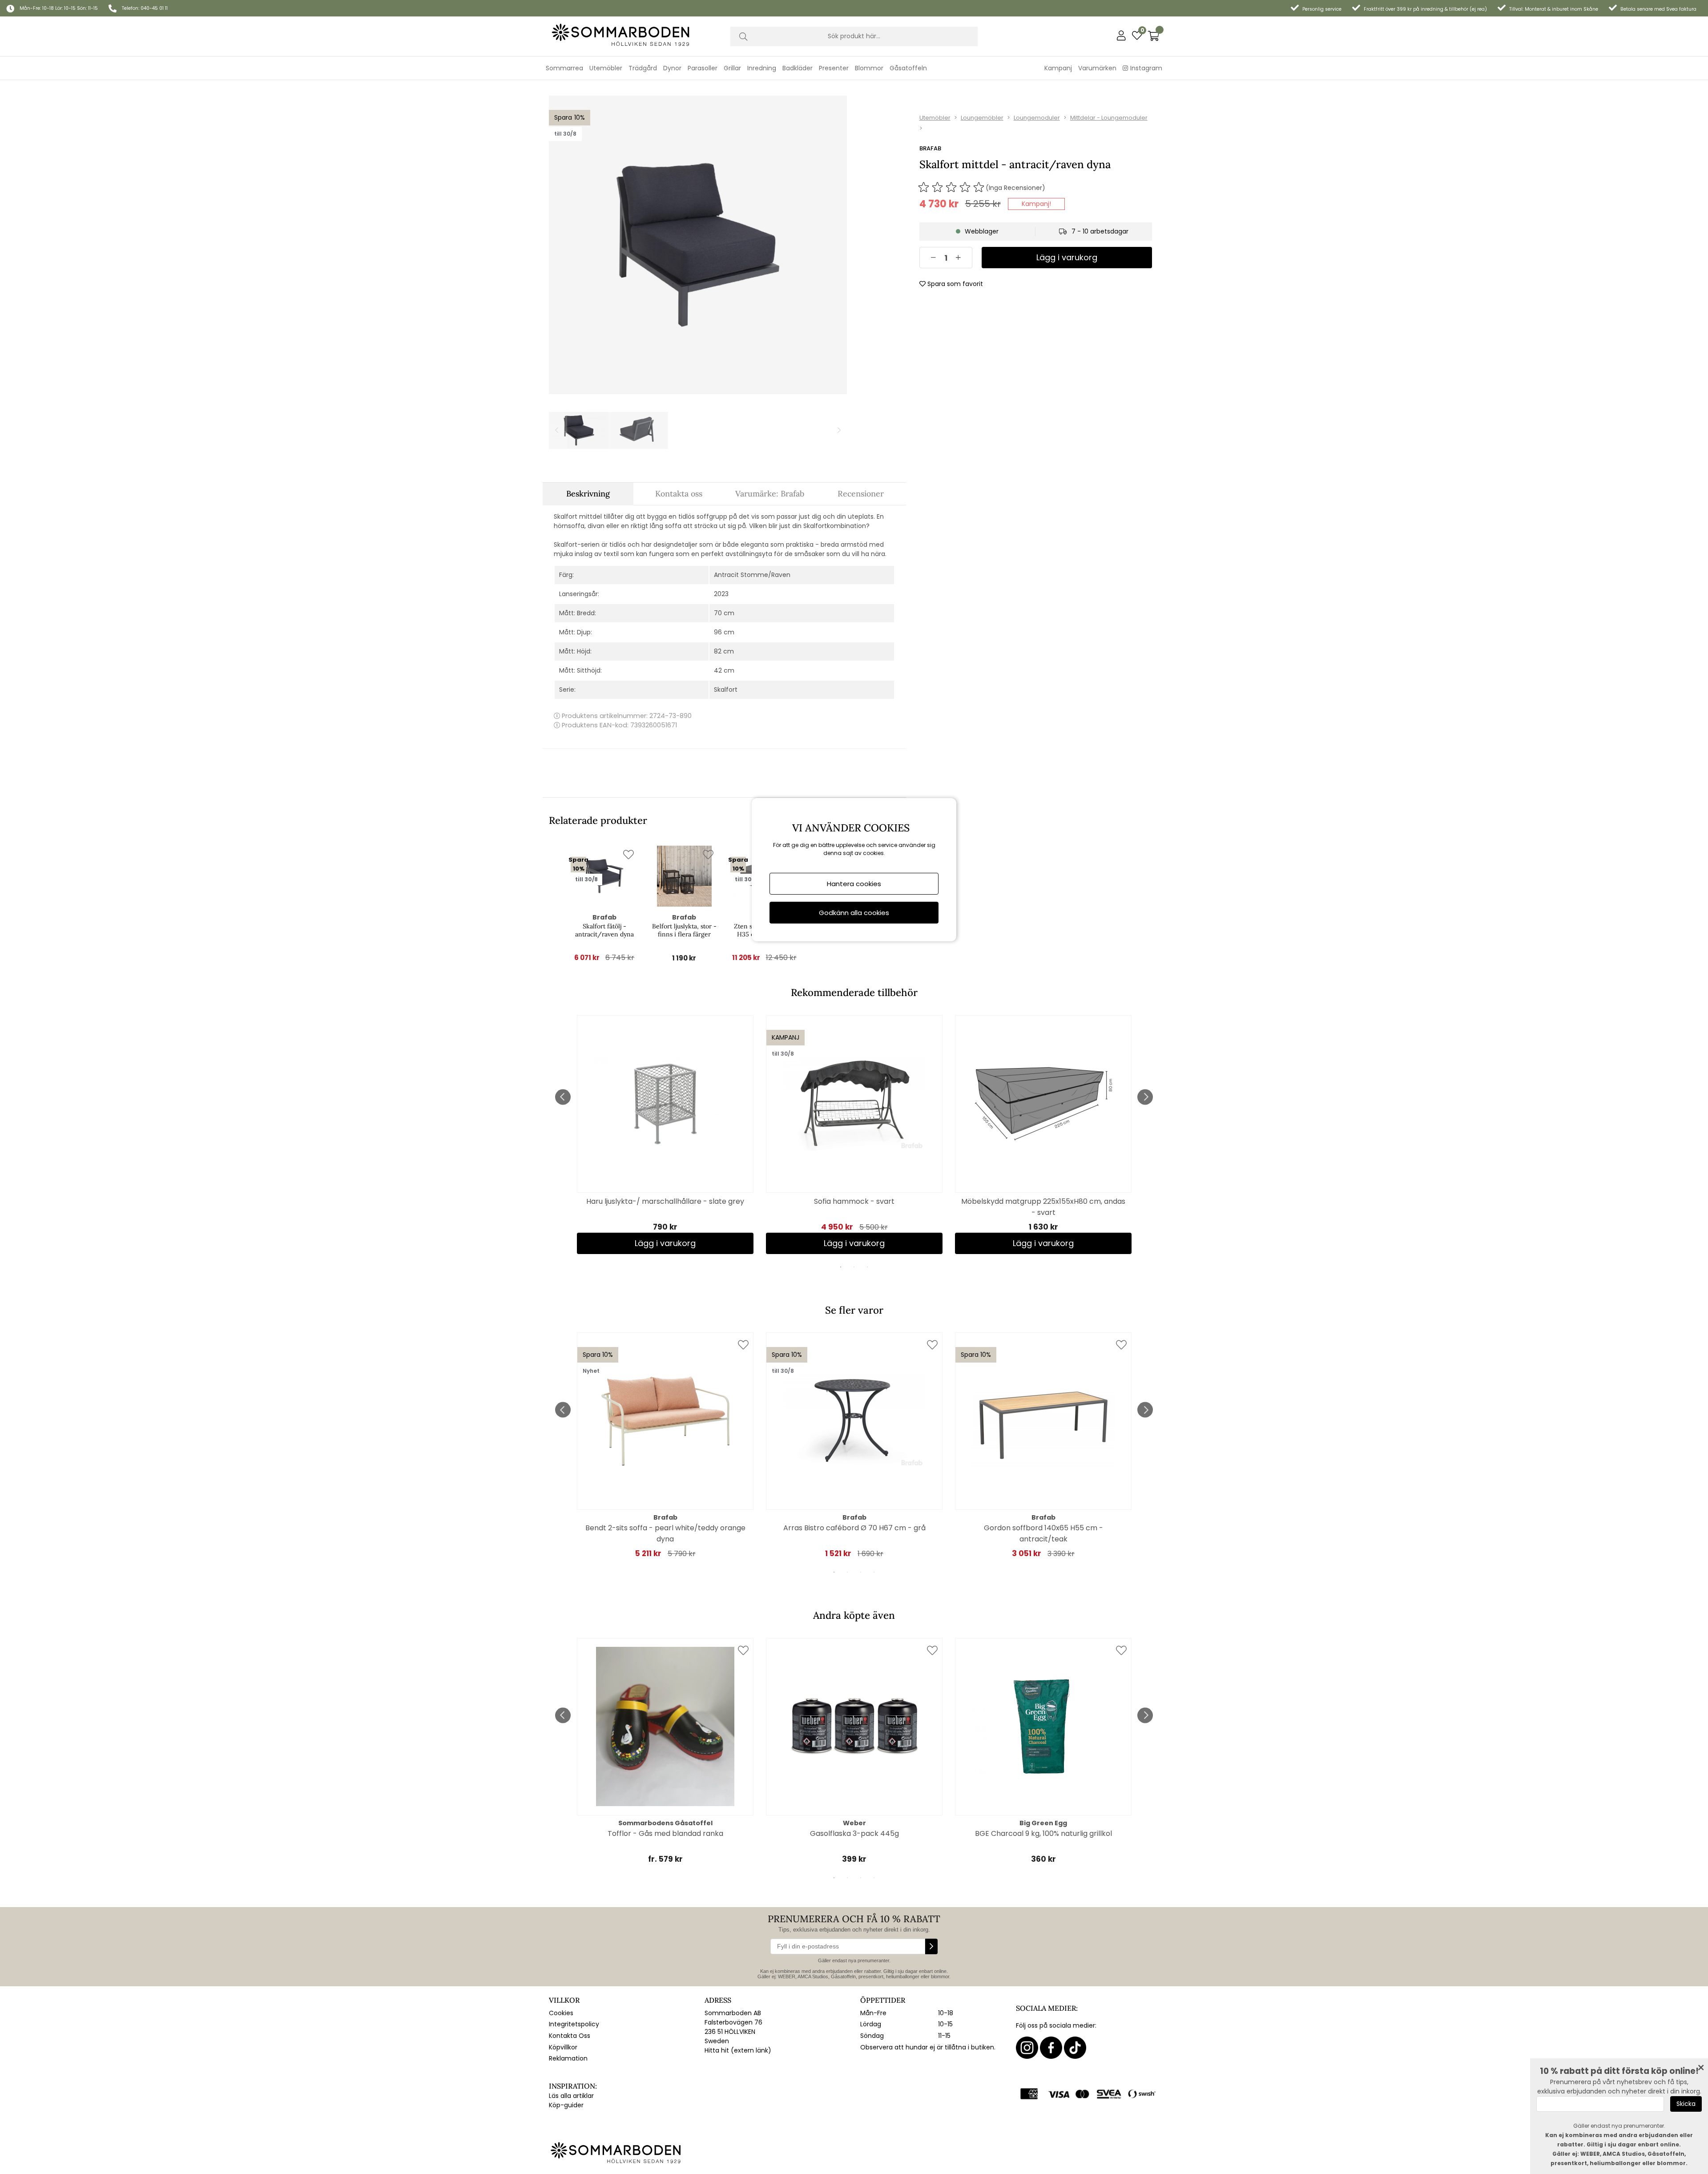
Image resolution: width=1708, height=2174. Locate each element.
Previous (563, 1097)
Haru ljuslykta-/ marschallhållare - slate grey (665, 1201)
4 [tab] (874, 1572)
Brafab (930, 148)
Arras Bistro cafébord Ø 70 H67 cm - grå (854, 1528)
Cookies (561, 2013)
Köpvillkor (563, 2047)
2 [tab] (854, 1267)
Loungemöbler (982, 118)
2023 (721, 594)
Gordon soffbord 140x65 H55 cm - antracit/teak (1043, 1533)
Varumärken (1097, 68)
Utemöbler (935, 118)
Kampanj (1058, 68)
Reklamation (568, 2058)
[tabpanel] (665, 1135)
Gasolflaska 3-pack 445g (854, 1833)
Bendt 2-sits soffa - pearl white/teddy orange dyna (665, 1533)
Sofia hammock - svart (854, 1201)
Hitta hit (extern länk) (738, 2050)
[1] (698, 245)
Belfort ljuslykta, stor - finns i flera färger (684, 930)
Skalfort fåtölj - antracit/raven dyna (604, 930)
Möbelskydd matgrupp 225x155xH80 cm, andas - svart (1043, 1207)
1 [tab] (841, 1267)
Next (1145, 1097)
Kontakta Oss (570, 2036)
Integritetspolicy (574, 2024)
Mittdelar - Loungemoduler (1109, 118)
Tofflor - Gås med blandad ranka (665, 1833)
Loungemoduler (1037, 118)
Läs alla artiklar (571, 2096)
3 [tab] (867, 1267)
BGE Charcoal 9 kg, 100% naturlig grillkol (1043, 1833)
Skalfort (726, 690)
